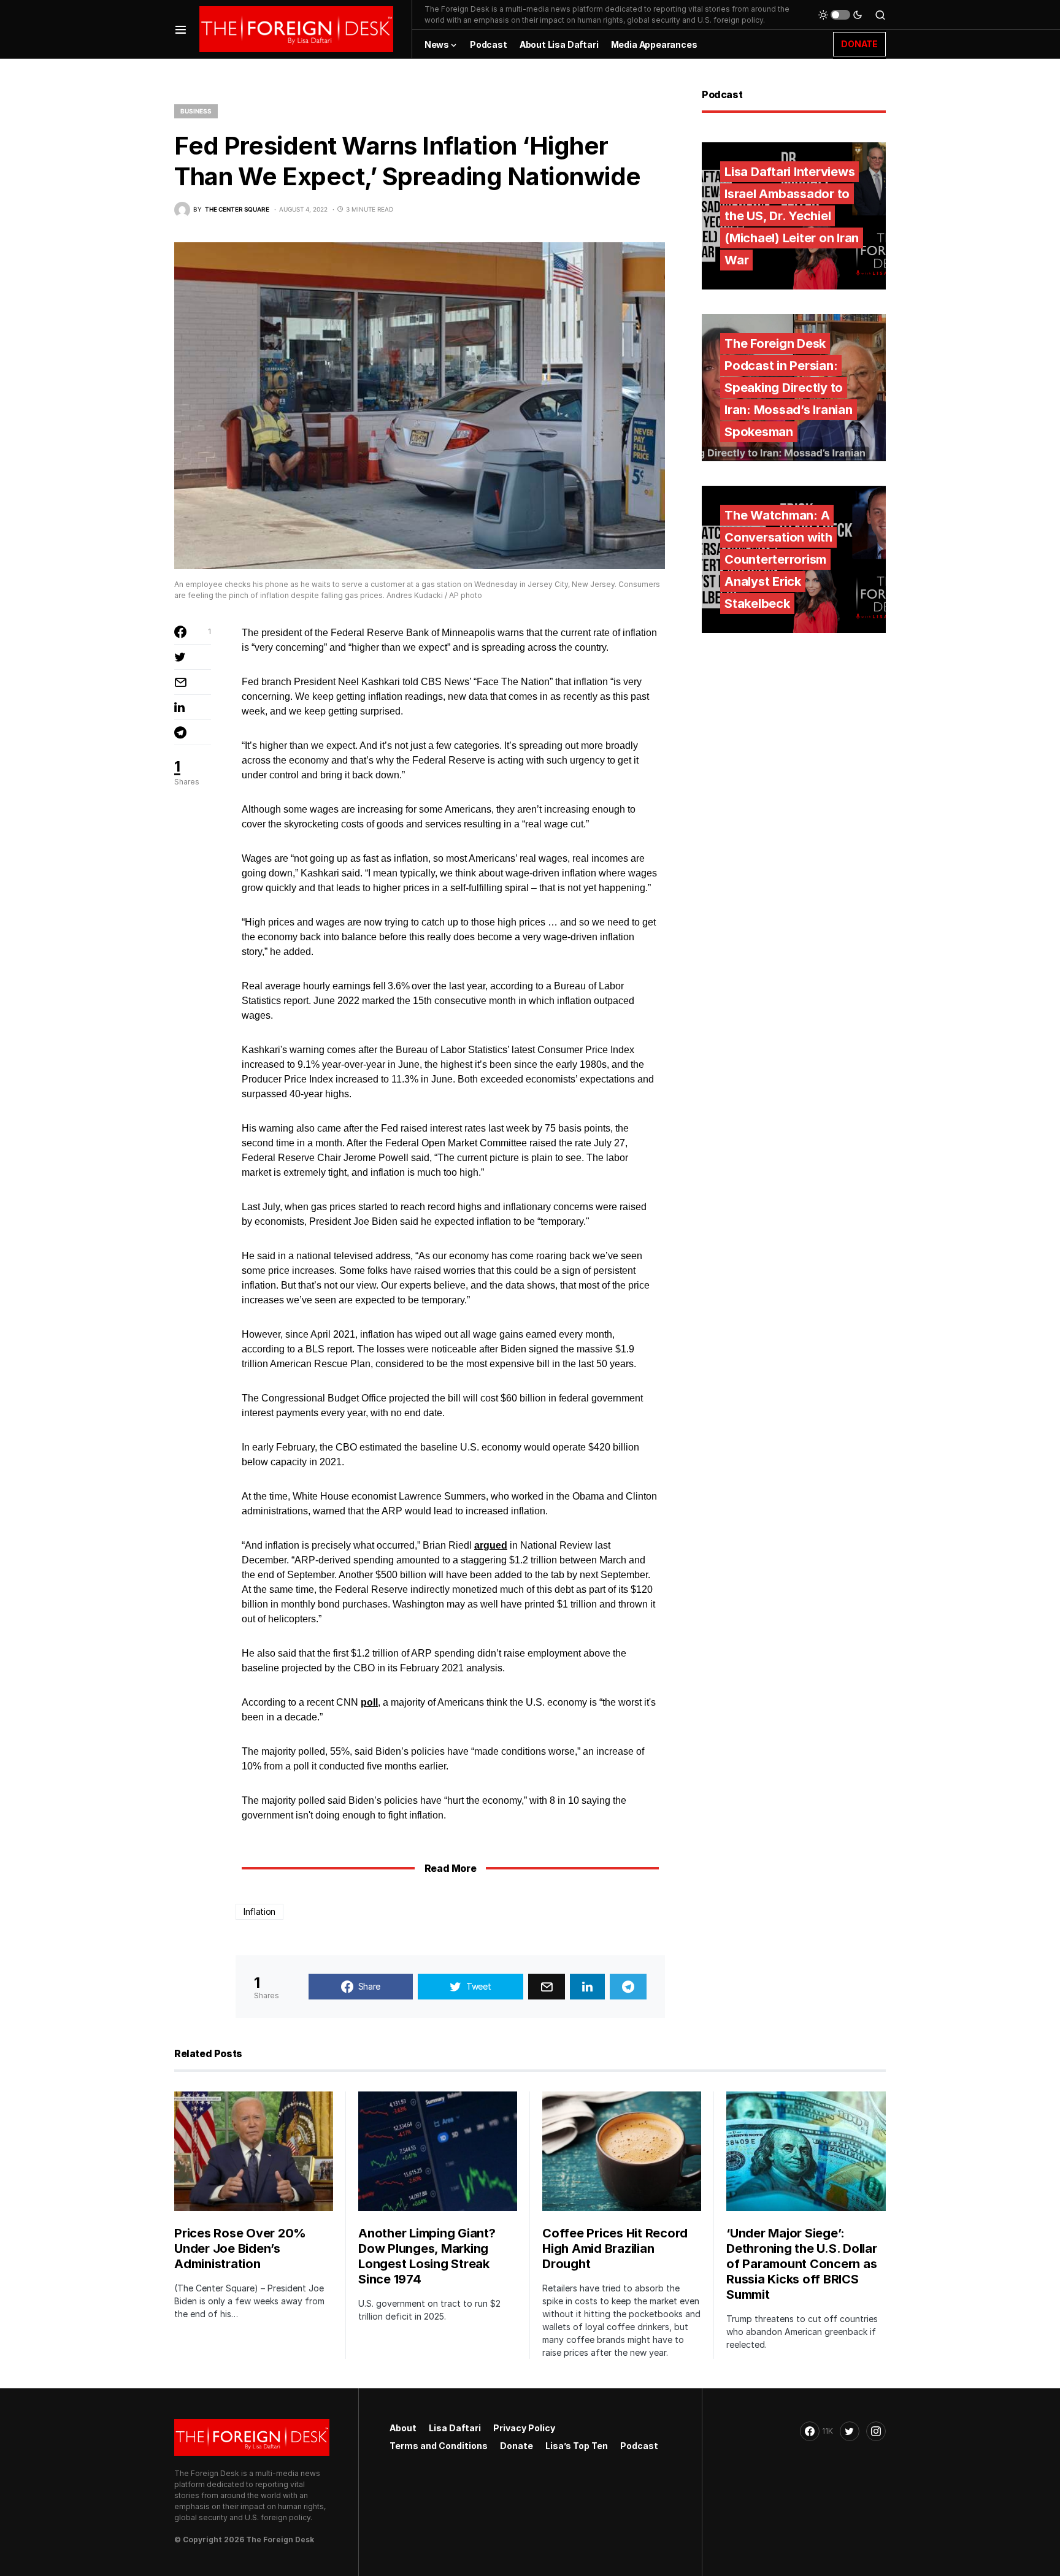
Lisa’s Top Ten (577, 2446)
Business (196, 111)
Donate (517, 2446)
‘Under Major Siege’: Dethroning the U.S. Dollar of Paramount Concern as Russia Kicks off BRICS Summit (802, 2264)
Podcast (639, 2446)
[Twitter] (850, 2431)
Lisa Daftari (455, 2428)
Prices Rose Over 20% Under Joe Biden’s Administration (240, 2248)
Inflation (259, 1911)
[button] (181, 29)
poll (369, 1702)
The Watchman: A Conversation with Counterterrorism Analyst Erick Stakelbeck (778, 559)
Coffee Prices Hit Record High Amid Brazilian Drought (615, 2248)
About (403, 2428)
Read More (450, 1868)
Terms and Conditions (439, 2446)
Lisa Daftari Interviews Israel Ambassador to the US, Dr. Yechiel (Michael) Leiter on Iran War (792, 216)
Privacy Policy (524, 2428)
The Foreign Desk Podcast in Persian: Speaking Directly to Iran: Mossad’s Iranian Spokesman (789, 388)
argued (491, 1545)
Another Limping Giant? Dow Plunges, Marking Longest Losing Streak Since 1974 (427, 2256)
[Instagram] (876, 2431)
